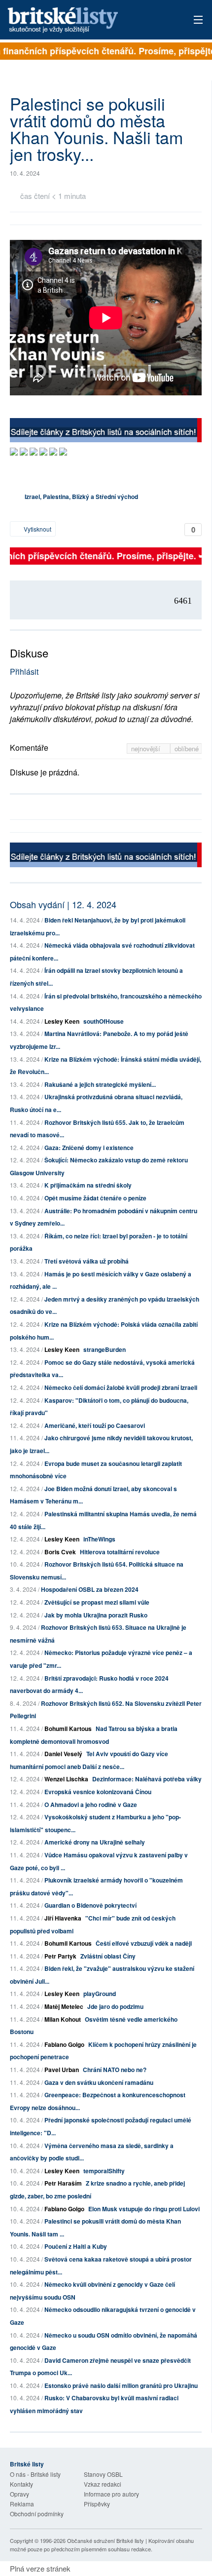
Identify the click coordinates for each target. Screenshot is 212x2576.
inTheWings (99, 1539)
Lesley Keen (62, 1021)
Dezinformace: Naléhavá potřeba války (147, 1779)
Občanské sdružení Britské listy (106, 2540)
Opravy (19, 2494)
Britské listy (87, 20)
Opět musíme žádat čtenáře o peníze (95, 1198)
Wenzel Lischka (66, 1779)
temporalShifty (104, 2171)
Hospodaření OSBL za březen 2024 (90, 1589)
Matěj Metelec (64, 2006)
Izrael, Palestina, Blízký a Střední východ (81, 497)
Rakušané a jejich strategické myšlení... (100, 1084)
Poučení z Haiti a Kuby (76, 2246)
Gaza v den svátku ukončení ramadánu (99, 2082)
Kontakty (21, 2484)
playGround (100, 1994)
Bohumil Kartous (68, 1729)
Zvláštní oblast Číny (108, 1956)
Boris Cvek (60, 1552)
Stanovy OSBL (103, 2474)
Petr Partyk (60, 1956)
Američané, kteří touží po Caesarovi (95, 1425)
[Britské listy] (106, 432)
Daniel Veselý (63, 1754)
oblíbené (187, 749)
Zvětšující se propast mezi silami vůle (97, 1602)
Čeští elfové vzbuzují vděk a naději (144, 1943)
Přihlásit (24, 672)
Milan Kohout (63, 2019)
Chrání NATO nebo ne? (115, 2070)
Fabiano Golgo (64, 2044)
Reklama (22, 2504)
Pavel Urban (62, 2070)
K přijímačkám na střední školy (88, 1185)
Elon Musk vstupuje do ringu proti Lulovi (144, 2209)
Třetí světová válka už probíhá (87, 1261)
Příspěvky (97, 2504)
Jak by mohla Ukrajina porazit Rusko (96, 1615)
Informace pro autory (111, 2494)
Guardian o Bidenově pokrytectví (90, 1905)
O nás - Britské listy (35, 2474)
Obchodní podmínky (37, 2514)
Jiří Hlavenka (63, 1918)
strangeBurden (105, 1349)
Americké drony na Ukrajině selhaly (95, 1842)
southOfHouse (104, 1021)
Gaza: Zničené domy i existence (89, 1148)
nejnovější (147, 749)
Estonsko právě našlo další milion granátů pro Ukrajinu (121, 2385)
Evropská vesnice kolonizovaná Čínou (98, 1792)
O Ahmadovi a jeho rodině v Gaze (91, 1805)
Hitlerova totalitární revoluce (120, 1552)
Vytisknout (37, 529)
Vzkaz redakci (103, 2484)
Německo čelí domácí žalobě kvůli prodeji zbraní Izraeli (121, 1387)
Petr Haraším (63, 2183)
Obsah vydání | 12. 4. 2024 (63, 904)
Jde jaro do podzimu (115, 2006)
